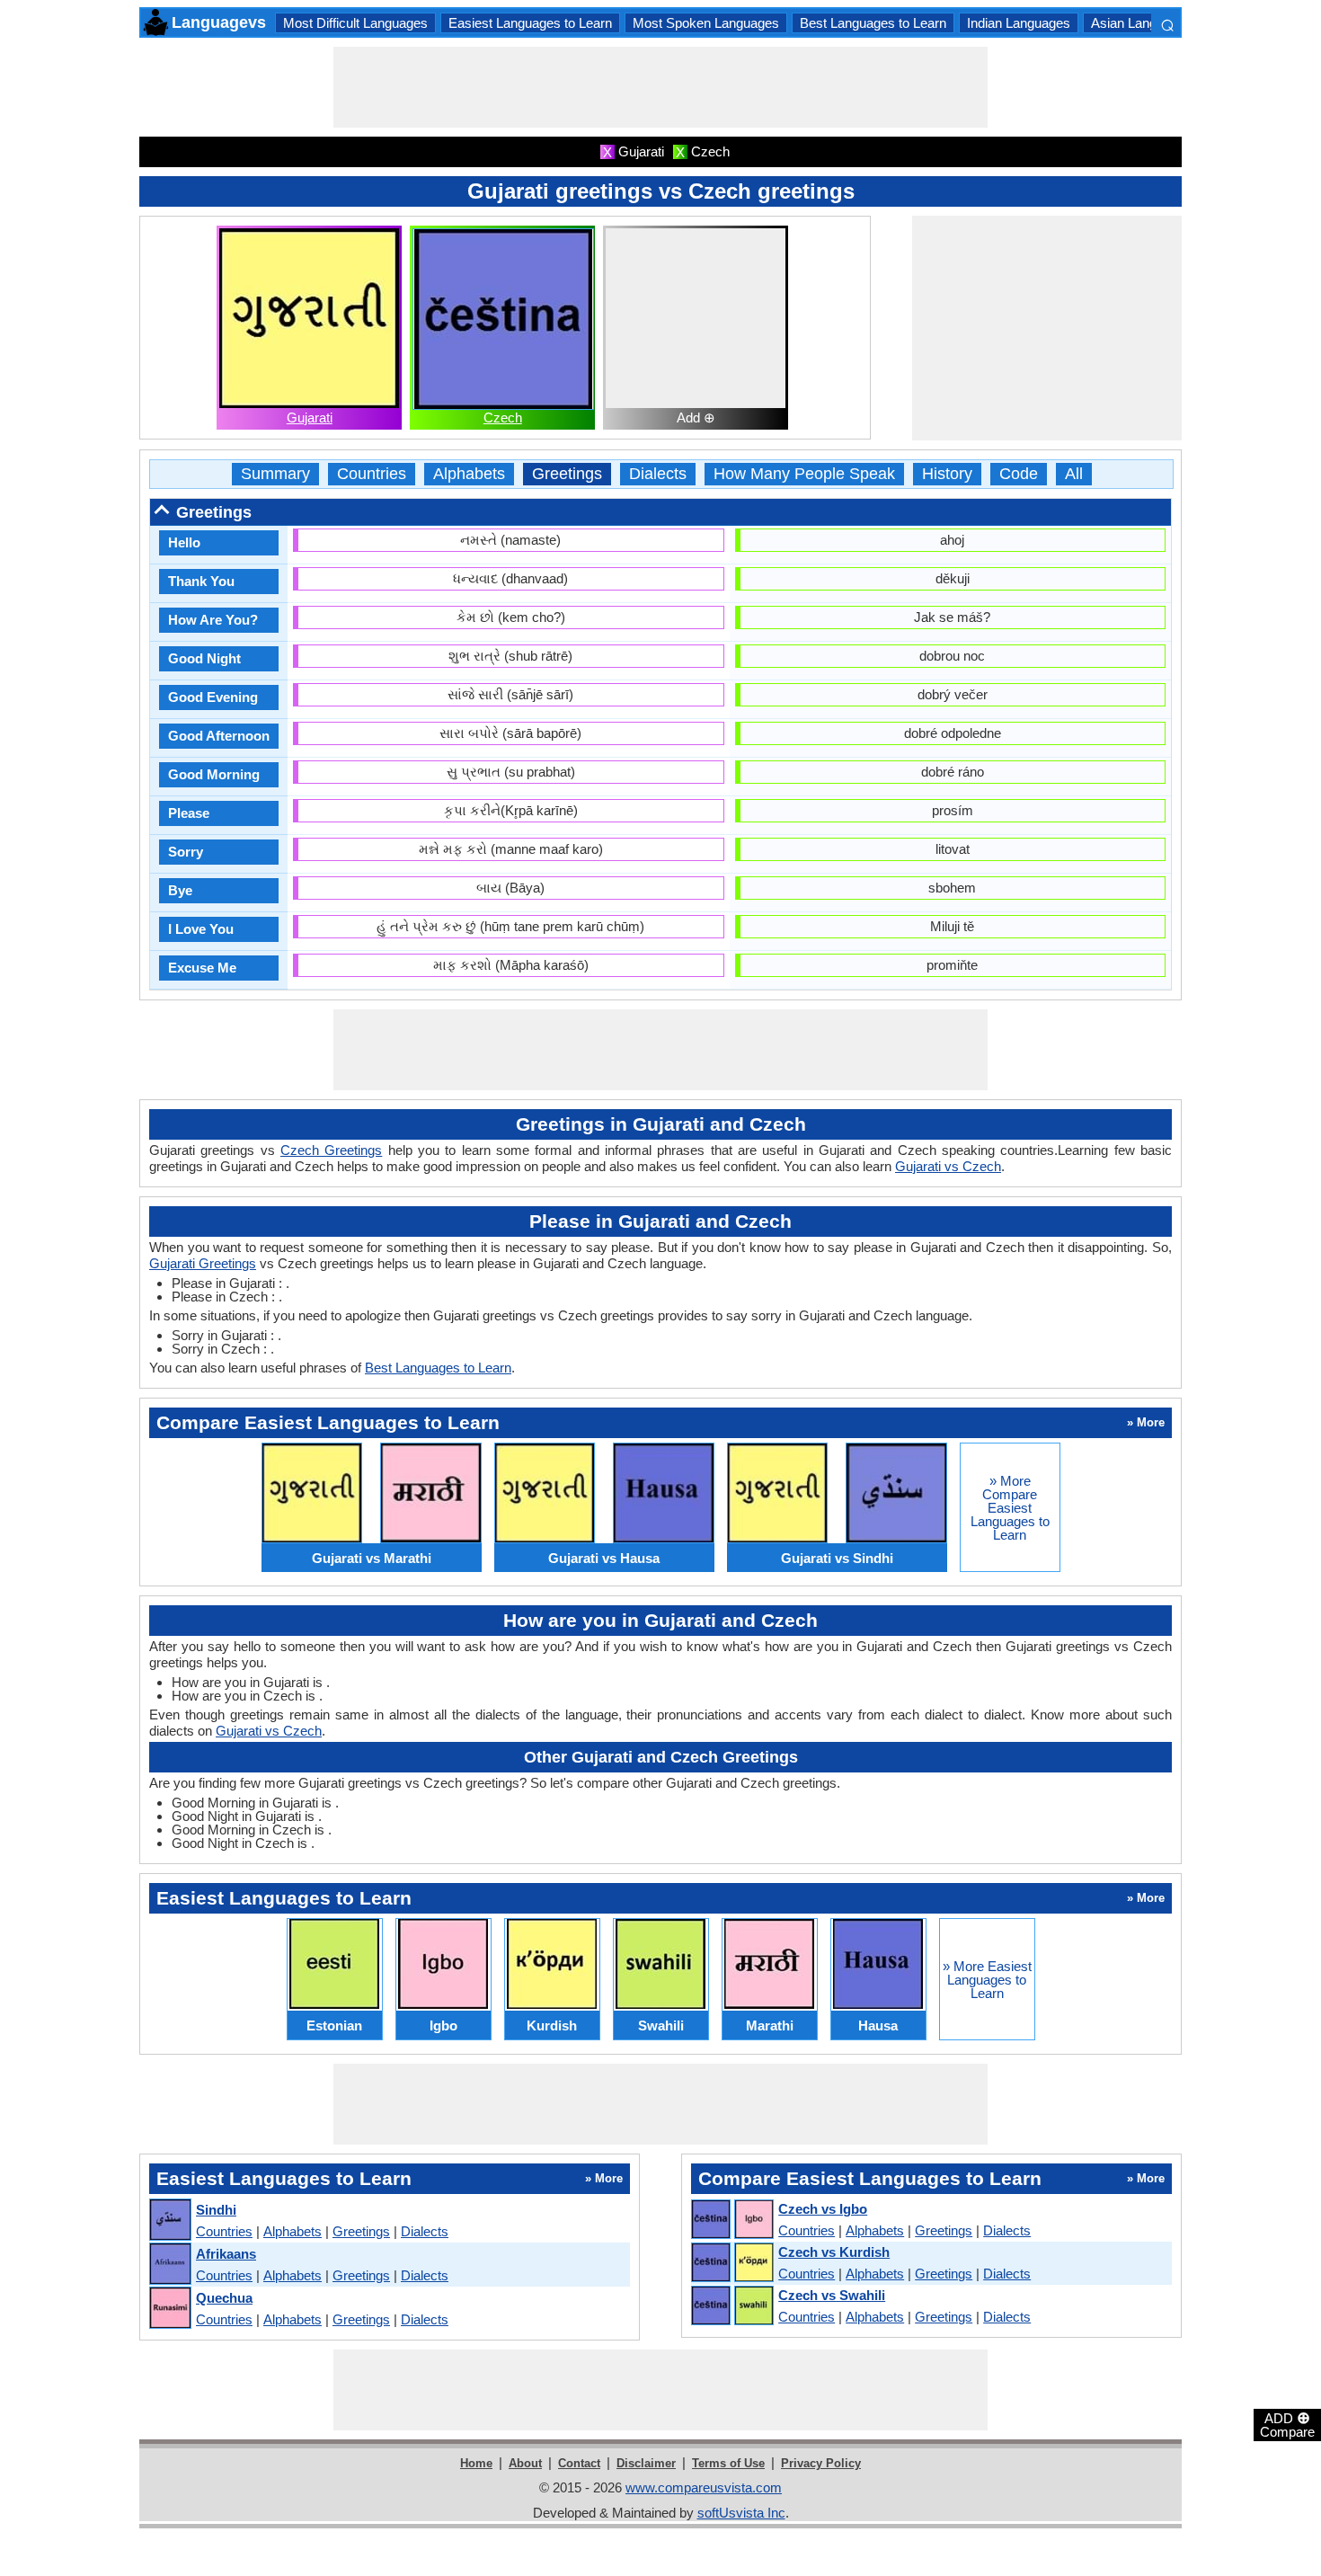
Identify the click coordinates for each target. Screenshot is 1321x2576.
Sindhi (216, 2210)
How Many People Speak (804, 474)
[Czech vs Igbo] (731, 2220)
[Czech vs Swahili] (731, 2306)
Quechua (224, 2298)
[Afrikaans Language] (169, 2265)
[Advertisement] (660, 87)
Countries (372, 474)
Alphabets (469, 474)
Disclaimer (646, 2463)
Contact (579, 2463)
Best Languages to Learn (873, 23)
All (1074, 474)
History (947, 474)
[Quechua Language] (169, 2309)
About (525, 2463)
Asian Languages (1142, 23)
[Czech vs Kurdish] (731, 2263)
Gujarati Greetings (203, 1263)
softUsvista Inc (741, 2513)
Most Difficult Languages (355, 23)
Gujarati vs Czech (948, 1166)
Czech (503, 417)
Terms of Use (728, 2463)
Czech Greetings (331, 1150)
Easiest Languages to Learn (530, 23)
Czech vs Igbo (823, 2209)
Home (476, 2463)
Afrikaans (226, 2254)
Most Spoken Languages (706, 23)
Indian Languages (1019, 23)
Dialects (658, 474)
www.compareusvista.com (704, 2487)
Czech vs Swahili (832, 2295)
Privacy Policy (821, 2463)
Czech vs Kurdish (834, 2252)
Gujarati (310, 417)
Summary (275, 474)
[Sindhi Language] (169, 2221)
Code (1019, 474)
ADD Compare (1287, 2424)
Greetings (567, 474)
